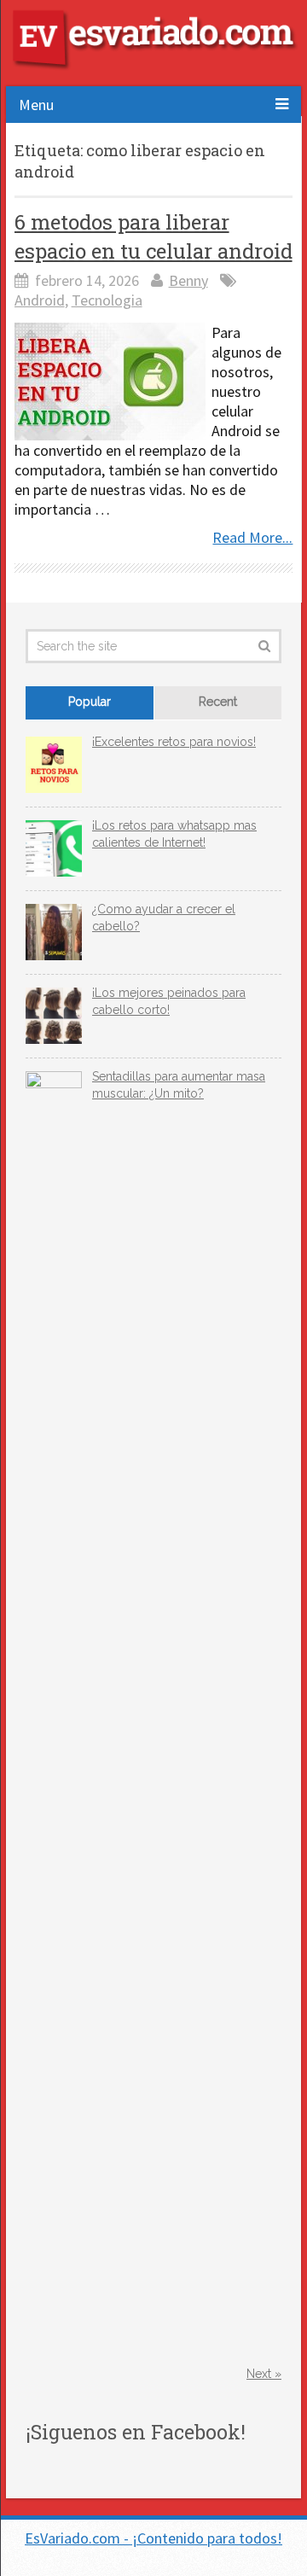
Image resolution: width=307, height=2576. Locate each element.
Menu (36, 105)
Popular (90, 702)
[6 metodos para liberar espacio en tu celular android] (110, 382)
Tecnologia (107, 300)
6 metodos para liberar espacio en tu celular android (153, 236)
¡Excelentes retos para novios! (174, 742)
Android (40, 300)
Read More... (252, 537)
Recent (218, 702)
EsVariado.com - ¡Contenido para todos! (153, 2538)
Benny (188, 280)
